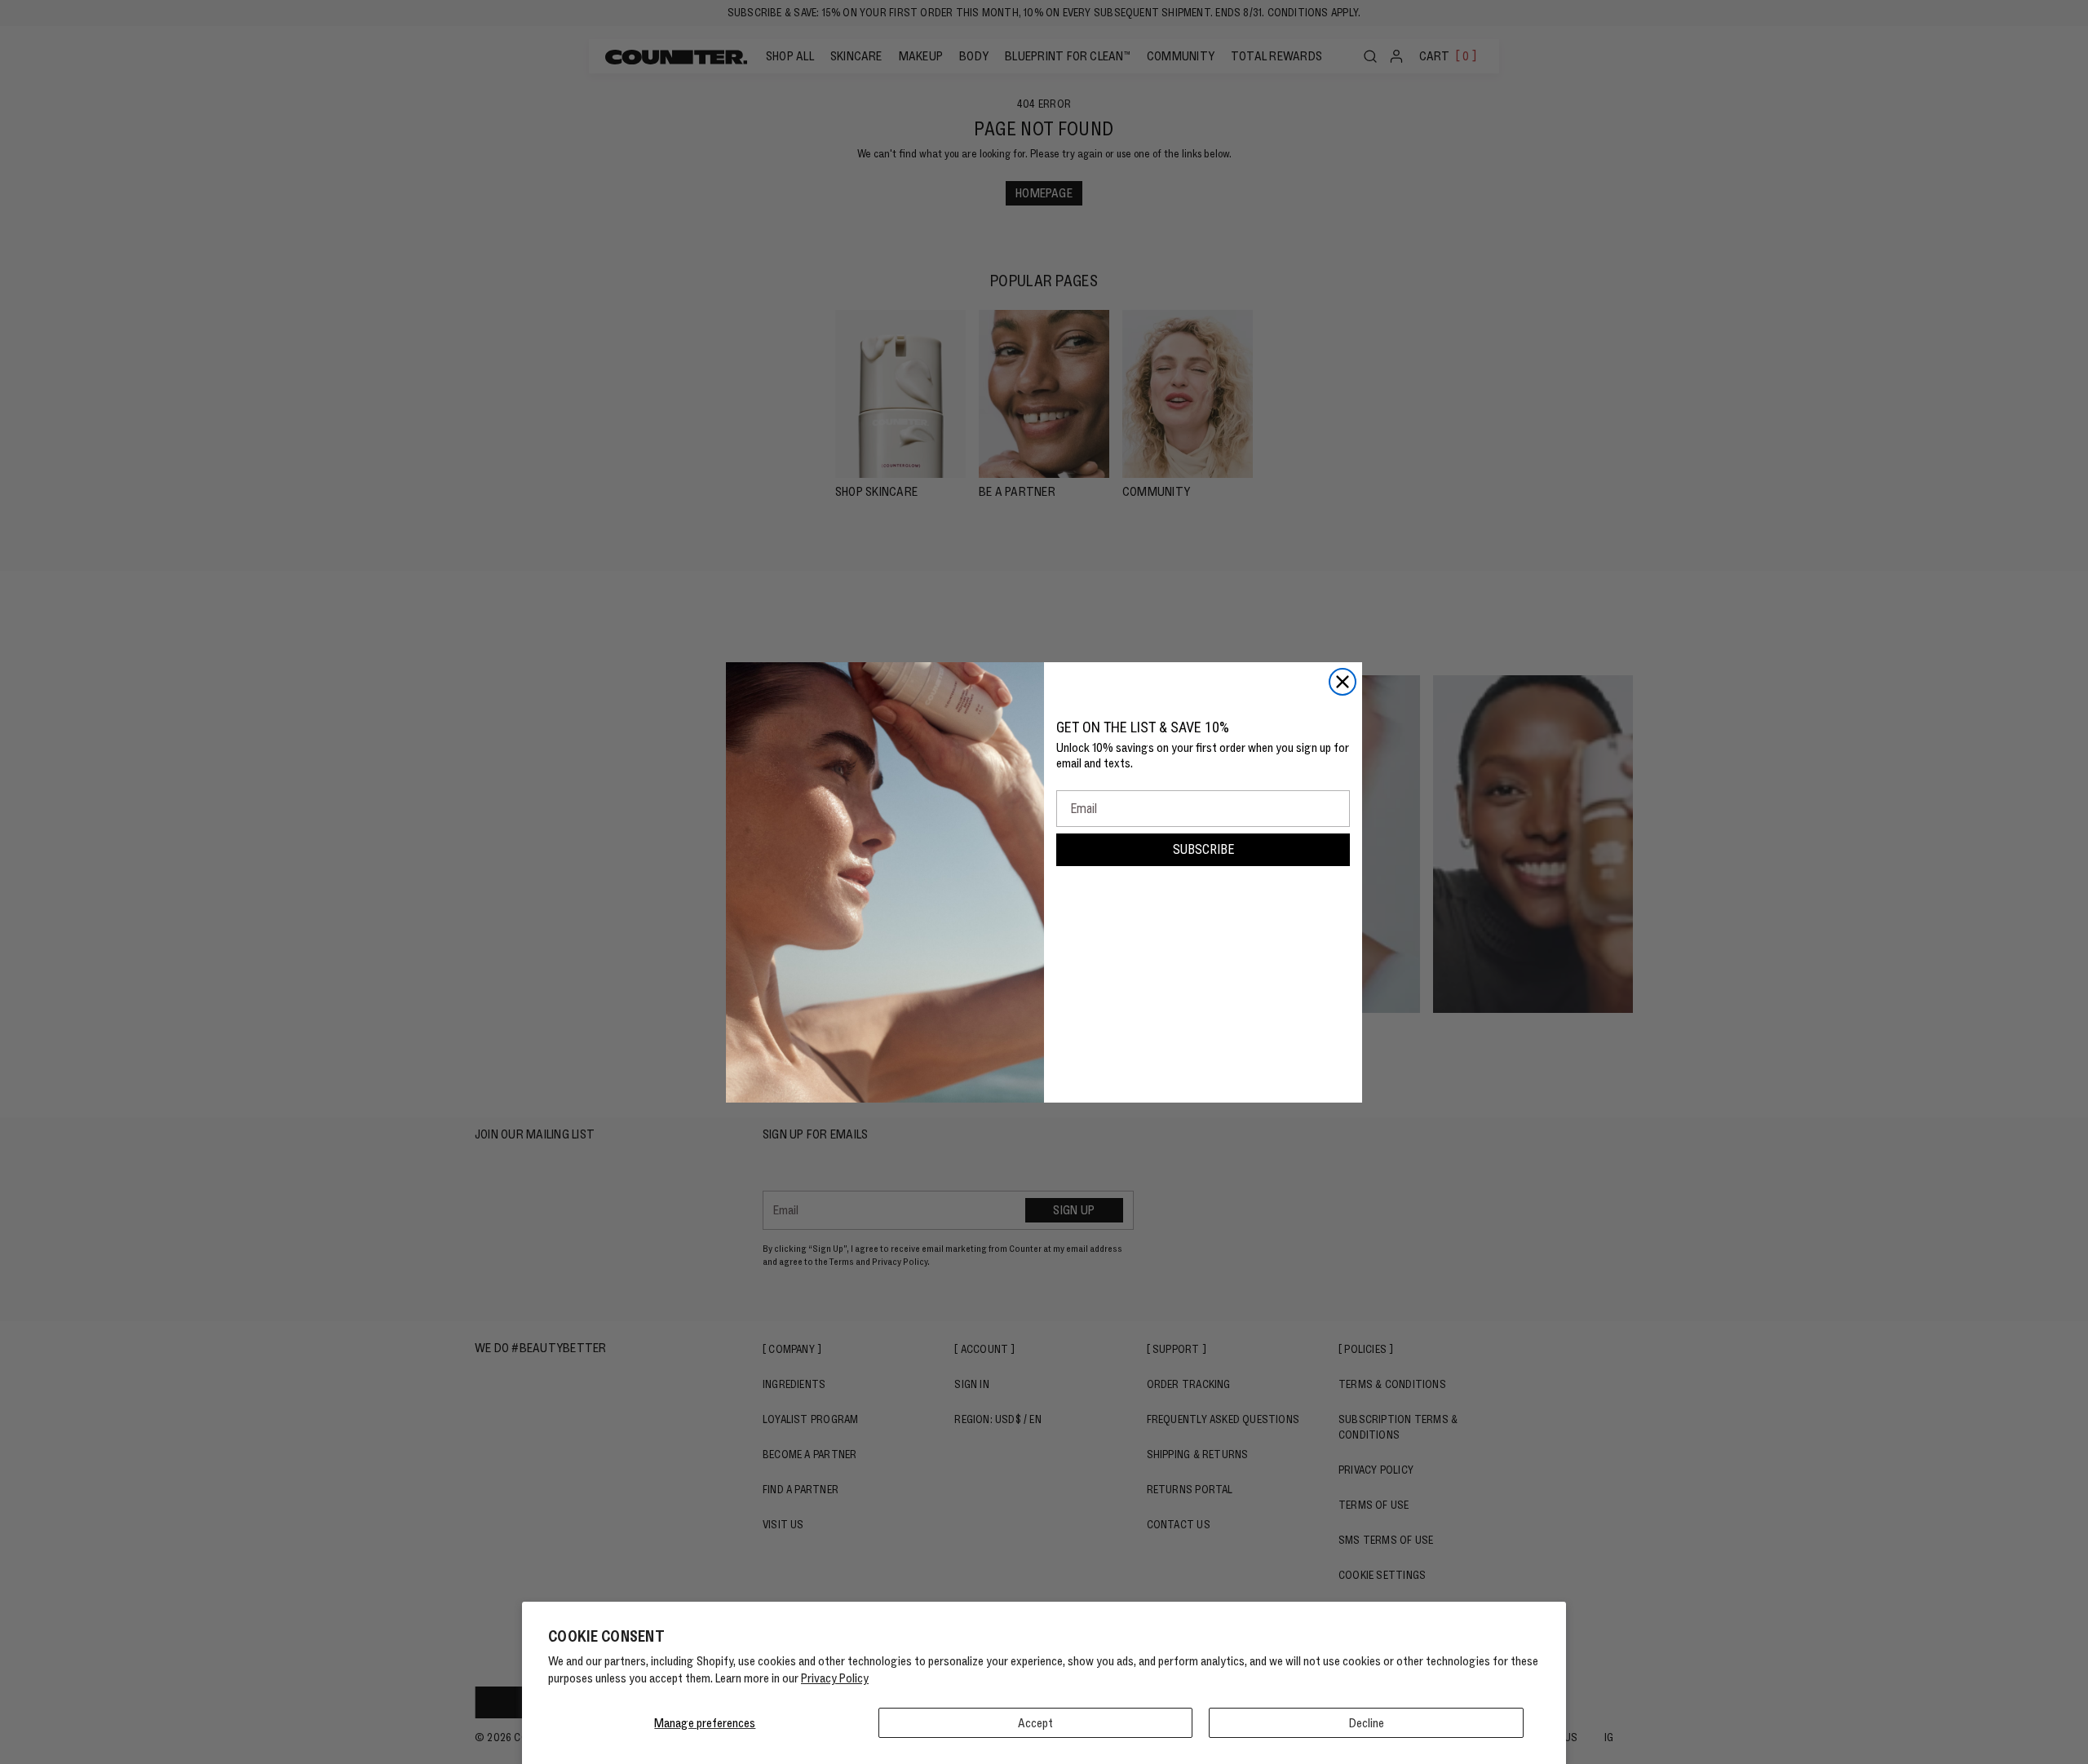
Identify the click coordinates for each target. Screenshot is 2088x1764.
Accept (1035, 1723)
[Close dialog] (1343, 682)
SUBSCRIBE (1203, 849)
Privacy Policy (835, 1678)
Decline (1367, 1723)
